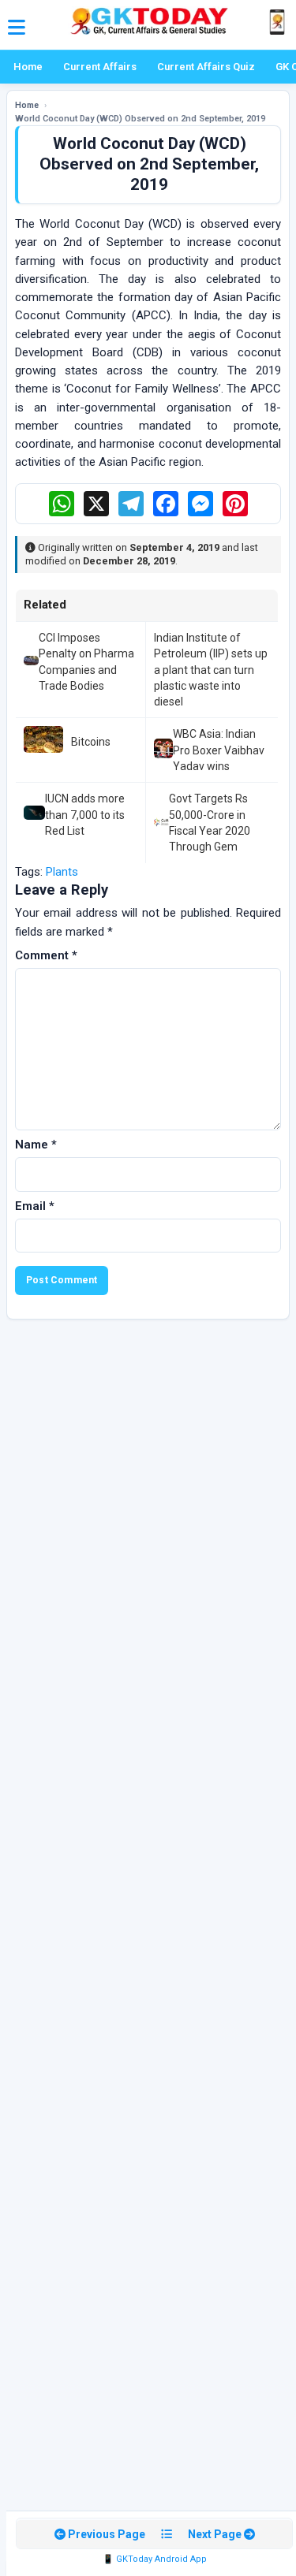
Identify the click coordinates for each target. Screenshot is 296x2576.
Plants (62, 872)
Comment (46, 955)
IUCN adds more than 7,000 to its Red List (85, 815)
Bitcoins (91, 742)
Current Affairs (100, 67)
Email (35, 1206)
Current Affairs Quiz (206, 67)
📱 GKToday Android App (155, 2559)
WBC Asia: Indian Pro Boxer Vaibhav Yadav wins (219, 750)
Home (28, 67)
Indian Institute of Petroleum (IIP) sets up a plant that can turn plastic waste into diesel (211, 670)
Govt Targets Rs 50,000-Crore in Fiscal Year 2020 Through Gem (210, 823)
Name (36, 1145)
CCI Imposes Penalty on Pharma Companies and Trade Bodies (86, 662)
